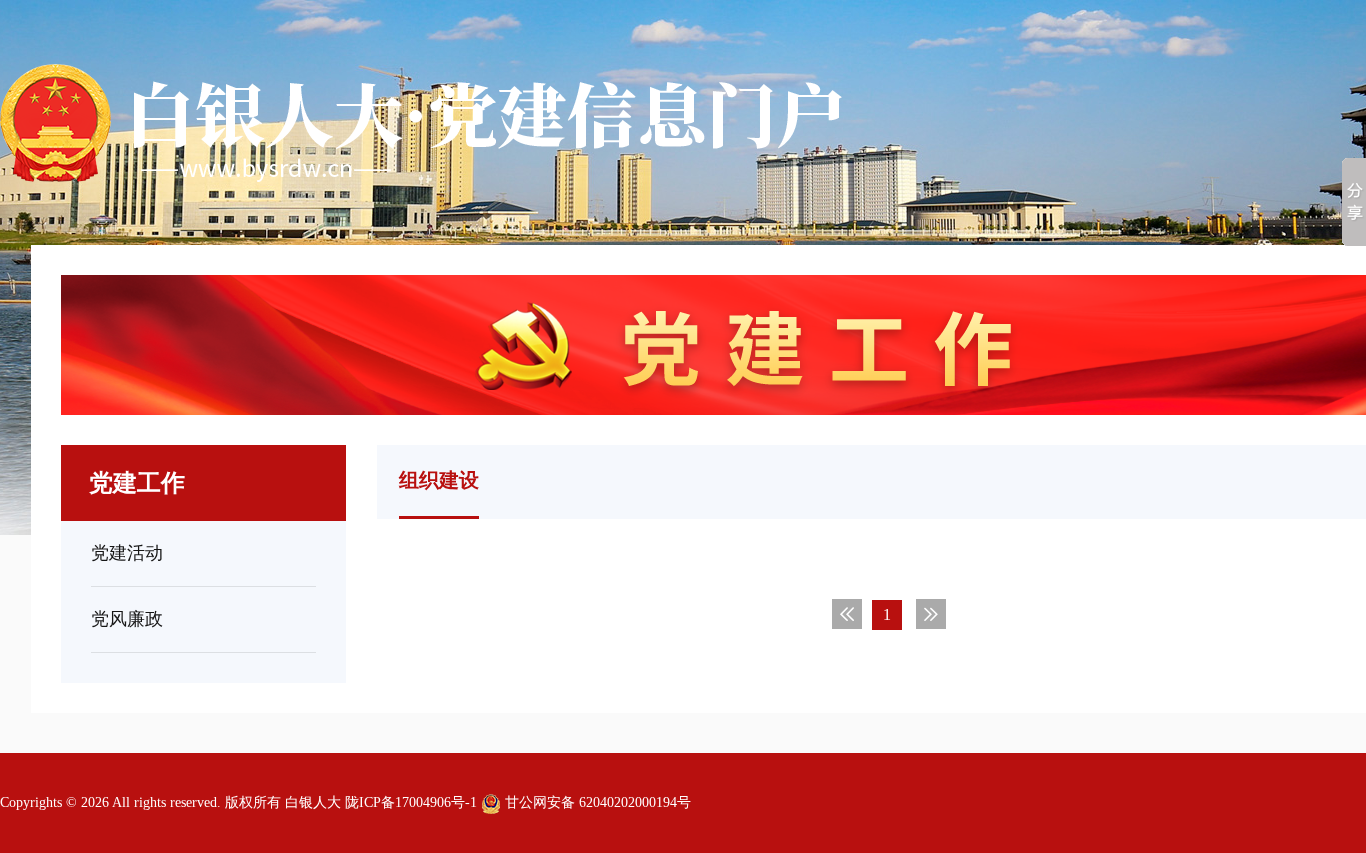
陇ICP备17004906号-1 (411, 802)
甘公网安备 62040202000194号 (596, 802)
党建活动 (127, 553)
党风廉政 (127, 619)
